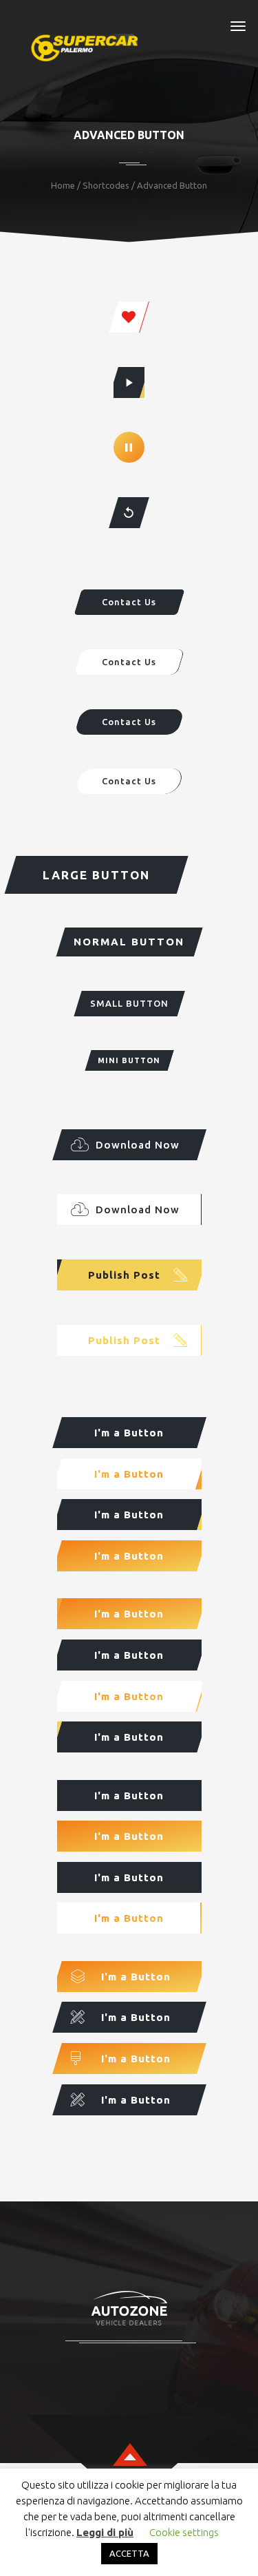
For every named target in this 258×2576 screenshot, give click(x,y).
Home (63, 185)
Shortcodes (106, 185)
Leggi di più (105, 2532)
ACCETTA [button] (129, 2553)
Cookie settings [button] (184, 2532)
